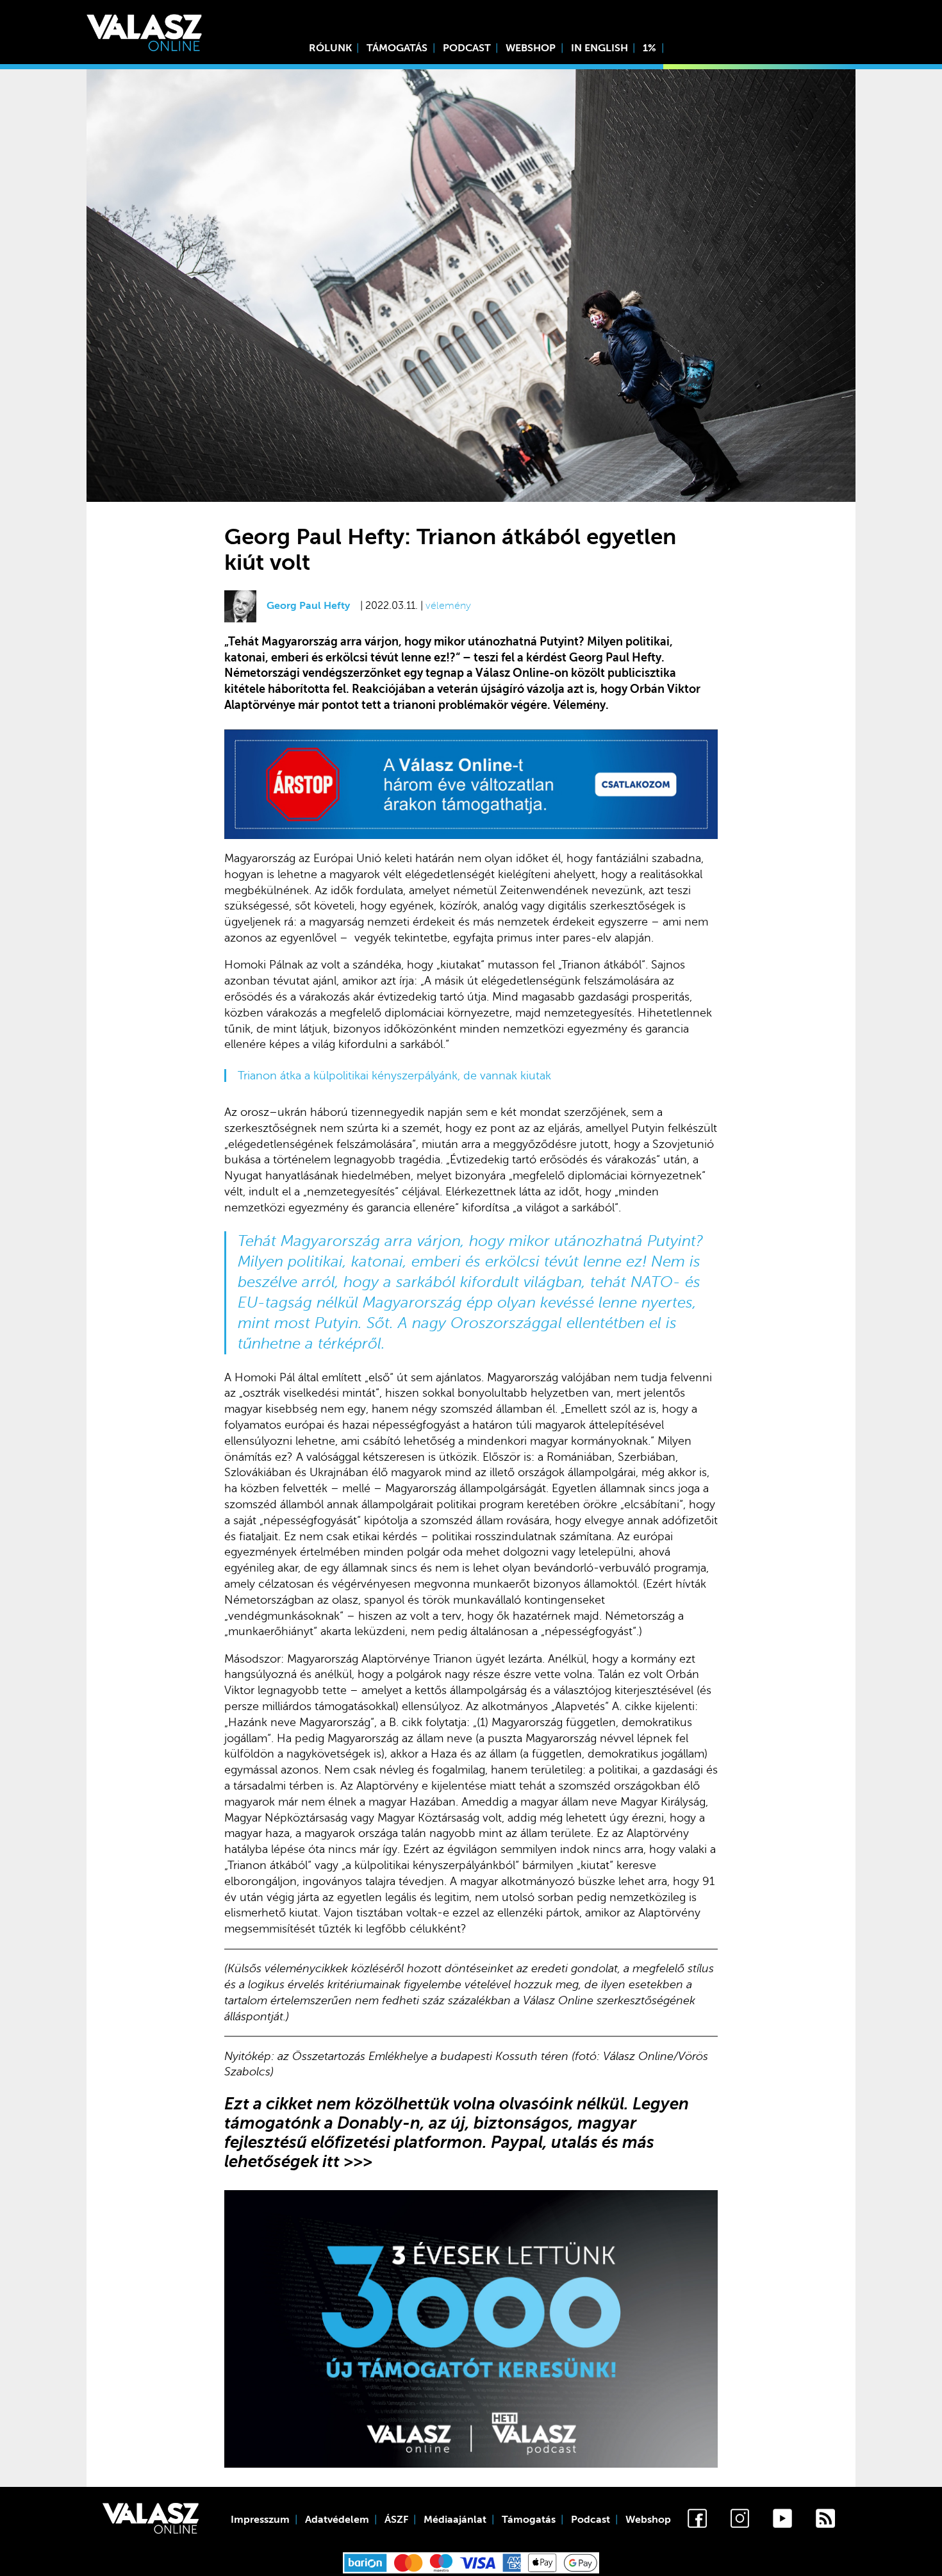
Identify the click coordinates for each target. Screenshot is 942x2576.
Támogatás (397, 48)
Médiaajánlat (455, 2520)
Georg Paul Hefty (308, 606)
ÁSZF (396, 2520)
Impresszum (260, 2520)
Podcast (467, 48)
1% (649, 48)
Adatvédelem (337, 2520)
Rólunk (330, 48)
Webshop (531, 48)
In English (599, 48)
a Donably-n (372, 2123)
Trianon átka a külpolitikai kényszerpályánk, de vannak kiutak (394, 1076)
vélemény (448, 606)
